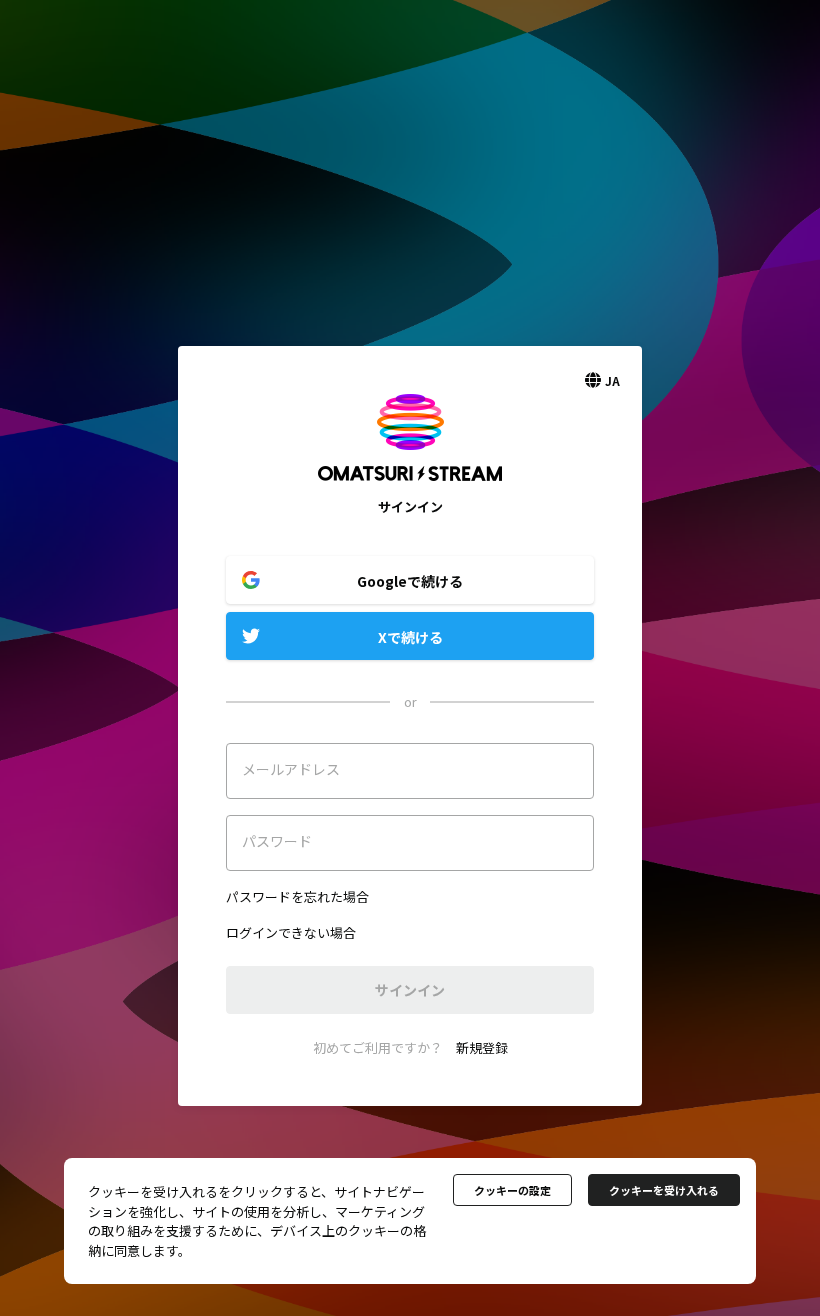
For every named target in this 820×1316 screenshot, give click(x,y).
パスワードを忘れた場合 (297, 896)
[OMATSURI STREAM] (410, 487)
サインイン (410, 990)
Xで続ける (410, 637)
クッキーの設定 (512, 1190)
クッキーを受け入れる (664, 1190)
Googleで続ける (410, 581)
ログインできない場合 (291, 932)
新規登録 (482, 1047)
